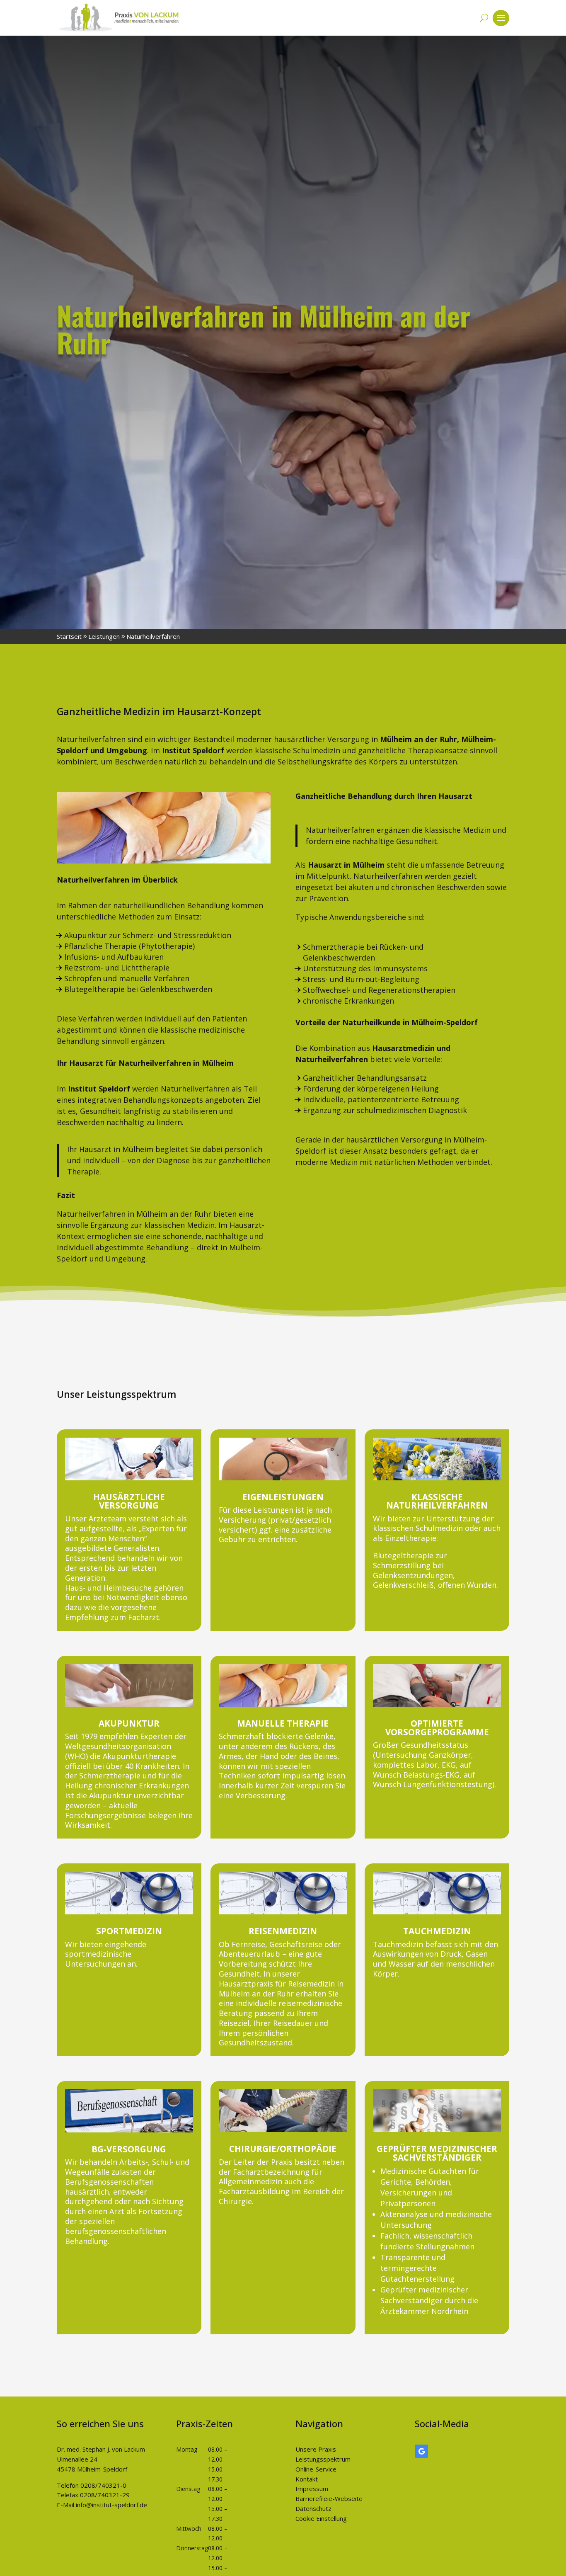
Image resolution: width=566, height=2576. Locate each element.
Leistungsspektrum (323, 2459)
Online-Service (316, 2469)
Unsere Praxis (316, 2449)
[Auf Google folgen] (421, 2451)
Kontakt (307, 2479)
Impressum (312, 2489)
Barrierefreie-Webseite (329, 2498)
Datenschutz (313, 2508)
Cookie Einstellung (321, 2518)
